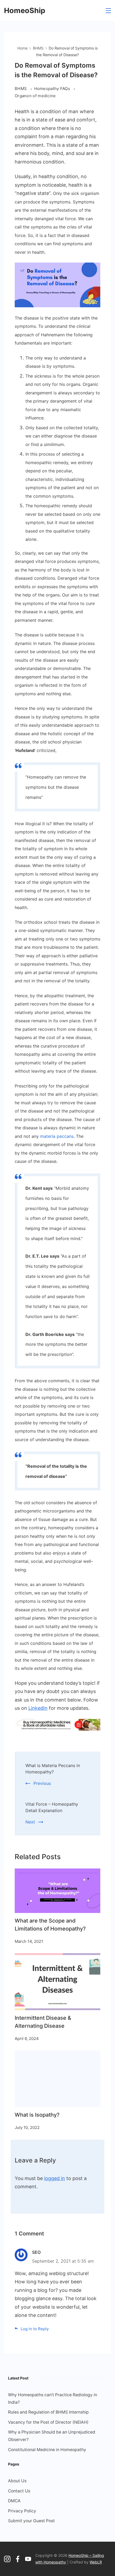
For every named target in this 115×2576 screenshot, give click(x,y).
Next (30, 1822)
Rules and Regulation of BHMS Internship (48, 2412)
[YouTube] (28, 2559)
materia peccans (57, 1136)
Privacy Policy (22, 2511)
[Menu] (108, 11)
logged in (55, 2178)
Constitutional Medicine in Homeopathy (47, 2450)
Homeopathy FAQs (53, 89)
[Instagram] (7, 2559)
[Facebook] (18, 2559)
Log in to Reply (35, 2329)
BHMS (21, 89)
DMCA (14, 2501)
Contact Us (19, 2491)
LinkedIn (38, 1708)
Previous (42, 1783)
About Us (17, 2481)
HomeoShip (25, 11)
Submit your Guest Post (31, 2521)
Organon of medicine (35, 96)
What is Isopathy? (37, 2115)
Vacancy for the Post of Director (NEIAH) (48, 2422)
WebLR (96, 2562)
